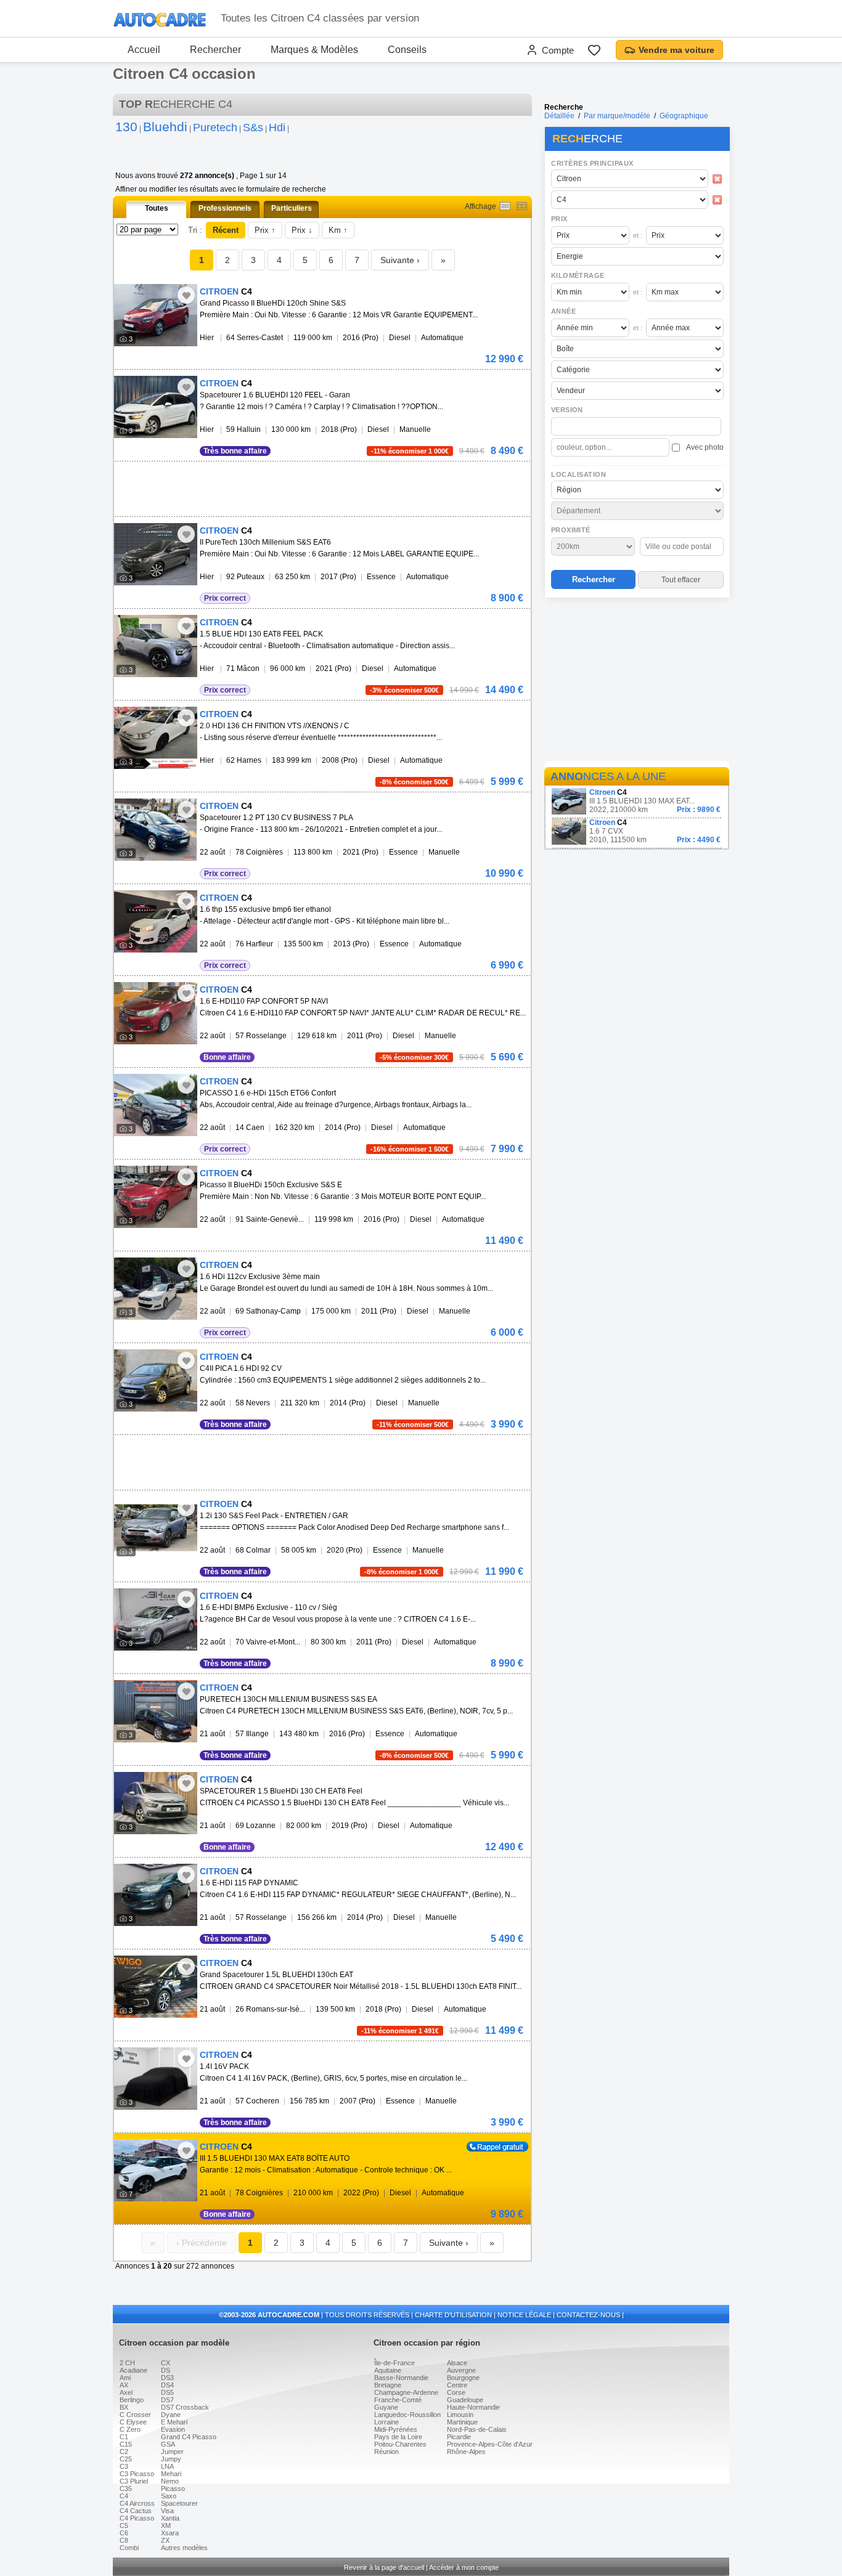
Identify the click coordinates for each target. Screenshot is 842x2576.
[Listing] (505, 206)
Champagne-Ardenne (406, 2392)
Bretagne (388, 2385)
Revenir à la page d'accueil (384, 2567)
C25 (126, 2459)
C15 (126, 2444)
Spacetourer (179, 2503)
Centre (457, 2385)
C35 (126, 2489)
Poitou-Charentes (400, 2444)
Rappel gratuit (490, 2146)
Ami (125, 2378)
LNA (167, 2466)
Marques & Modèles (314, 50)
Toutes (157, 208)
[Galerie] (522, 206)
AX (124, 2385)
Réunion (386, 2452)
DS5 (167, 2392)
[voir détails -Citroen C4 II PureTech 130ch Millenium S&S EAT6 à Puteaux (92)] (156, 554)
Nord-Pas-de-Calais (477, 2429)
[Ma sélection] (594, 50)
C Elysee (133, 2422)
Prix (559, 219)
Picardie (459, 2437)
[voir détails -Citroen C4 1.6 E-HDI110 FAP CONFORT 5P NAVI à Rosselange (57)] (156, 1013)
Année (563, 311)
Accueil (144, 50)
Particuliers (292, 208)
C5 (124, 2525)
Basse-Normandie (401, 2378)
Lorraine (386, 2422)
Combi (129, 2548)
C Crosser (135, 2415)
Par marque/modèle (617, 116)
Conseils (407, 50)
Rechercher (215, 50)
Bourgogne (463, 2378)
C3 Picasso (137, 2474)
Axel (126, 2392)
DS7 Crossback (185, 2407)
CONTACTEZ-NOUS (588, 2315)
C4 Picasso (137, 2518)
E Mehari (174, 2422)
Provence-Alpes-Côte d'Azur (490, 2444)
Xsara (170, 2533)
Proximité (571, 530)
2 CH (127, 2363)
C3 (124, 2466)
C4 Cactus (136, 2511)
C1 (124, 2437)
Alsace (457, 2363)
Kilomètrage (578, 275)
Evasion (173, 2429)
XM (166, 2525)
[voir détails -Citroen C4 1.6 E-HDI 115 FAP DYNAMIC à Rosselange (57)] (156, 1895)
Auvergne (461, 2370)
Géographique (684, 116)
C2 (124, 2452)
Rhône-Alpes (466, 2452)
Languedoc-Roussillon (407, 2415)
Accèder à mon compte (464, 2567)
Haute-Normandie (473, 2407)
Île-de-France (394, 2363)
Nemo (170, 2481)
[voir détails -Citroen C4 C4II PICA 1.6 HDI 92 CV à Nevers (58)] (156, 1380)
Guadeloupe (465, 2400)
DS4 (167, 2385)
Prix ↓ (302, 230)
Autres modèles (184, 2548)
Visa (167, 2511)
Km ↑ (338, 230)
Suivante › (400, 260)
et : (638, 235)
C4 (124, 2496)
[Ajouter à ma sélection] (186, 295)
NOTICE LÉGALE (524, 2315)
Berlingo (132, 2400)
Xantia (170, 2518)
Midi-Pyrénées (396, 2429)
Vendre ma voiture (676, 50)
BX (124, 2407)
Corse (456, 2392)
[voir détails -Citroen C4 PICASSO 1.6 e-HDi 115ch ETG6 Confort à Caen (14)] (156, 1105)
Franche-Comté (398, 2400)
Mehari (171, 2474)
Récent (226, 230)
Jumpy (171, 2459)
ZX (165, 2540)
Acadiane (133, 2370)
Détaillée (559, 116)
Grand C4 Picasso (189, 2437)
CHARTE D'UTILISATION (453, 2315)
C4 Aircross (137, 2503)
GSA (168, 2444)
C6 (124, 2533)
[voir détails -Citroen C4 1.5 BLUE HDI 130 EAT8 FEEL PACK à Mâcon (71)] (156, 646)
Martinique (462, 2422)
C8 (124, 2540)
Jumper (172, 2452)
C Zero (130, 2429)
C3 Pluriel (134, 2481)
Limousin (460, 2415)
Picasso (173, 2489)
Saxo (169, 2496)
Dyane (171, 2415)
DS (166, 2370)
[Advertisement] (637, 681)
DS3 (167, 2378)
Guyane (386, 2407)
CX (166, 2363)
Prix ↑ (265, 230)
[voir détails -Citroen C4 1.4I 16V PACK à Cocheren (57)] (156, 2078)
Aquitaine (388, 2370)
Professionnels (225, 208)
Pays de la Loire (398, 2437)
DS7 (167, 2400)
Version (567, 410)
